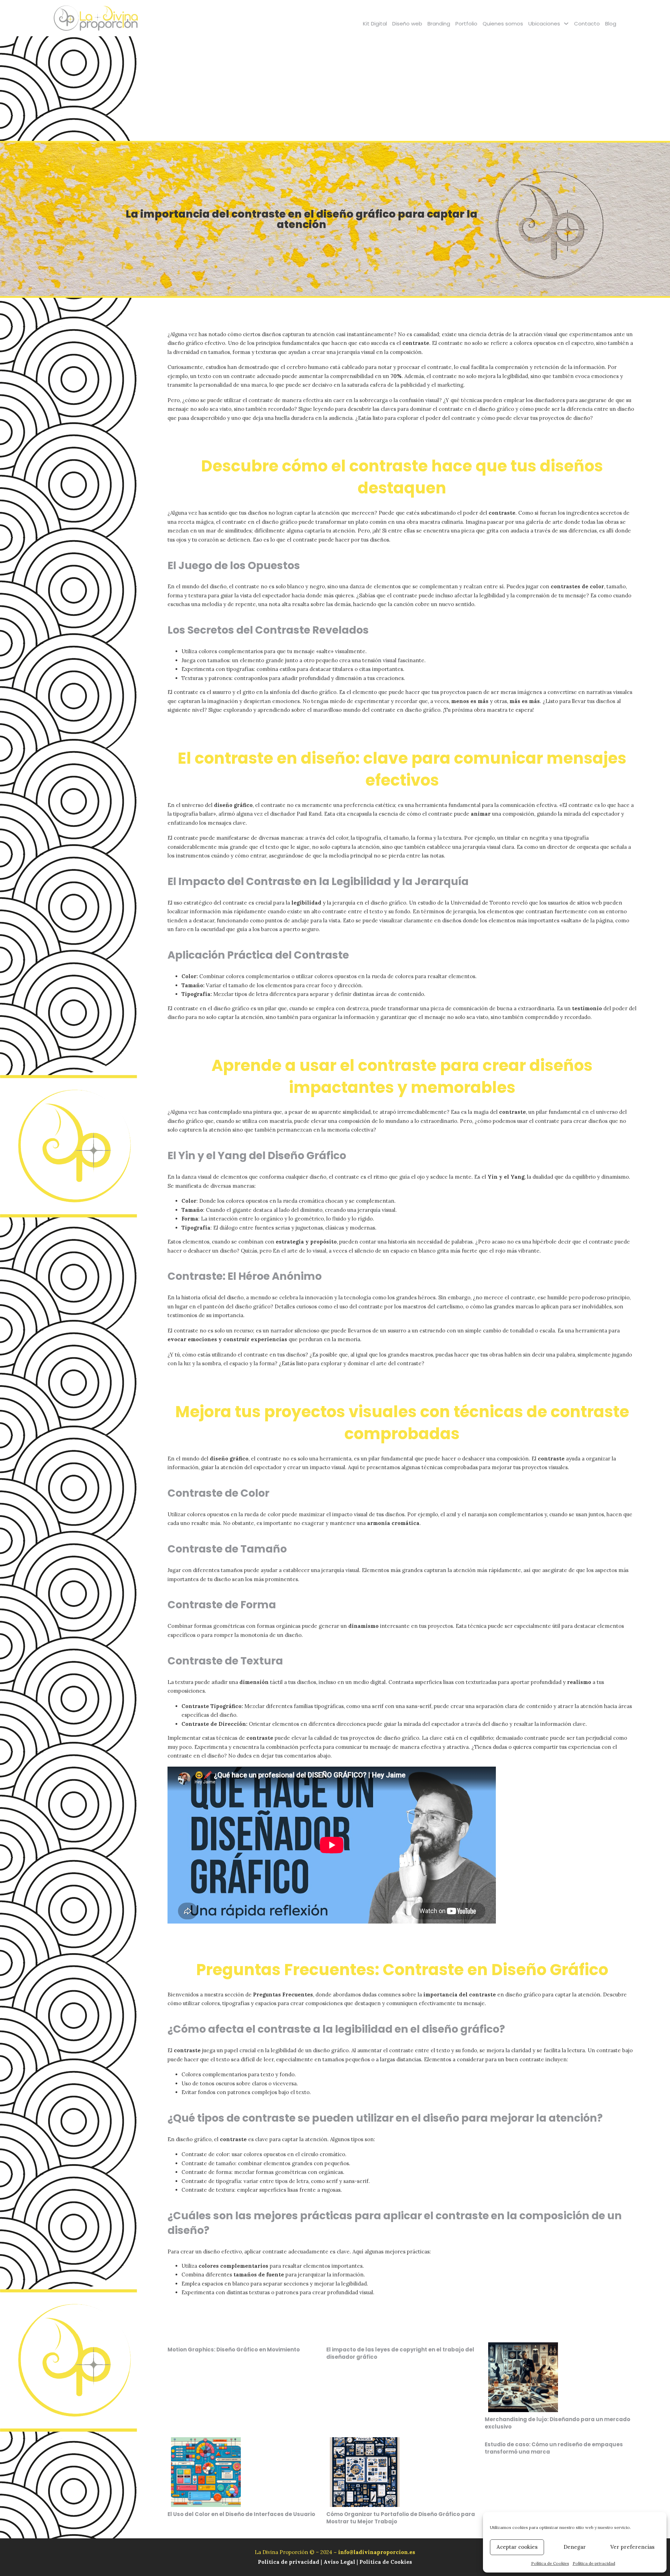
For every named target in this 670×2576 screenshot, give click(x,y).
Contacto (587, 24)
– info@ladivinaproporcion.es (374, 2552)
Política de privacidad (594, 2563)
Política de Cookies (550, 2563)
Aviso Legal (339, 2562)
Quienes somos (503, 24)
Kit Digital (375, 24)
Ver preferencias (632, 2547)
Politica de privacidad (289, 2562)
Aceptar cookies (517, 2547)
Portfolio (466, 24)
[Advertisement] (335, 89)
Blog (611, 24)
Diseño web (407, 24)
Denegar (575, 2547)
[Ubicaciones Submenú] (566, 24)
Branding (439, 24)
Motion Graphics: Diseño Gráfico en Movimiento (234, 2350)
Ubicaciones (544, 24)
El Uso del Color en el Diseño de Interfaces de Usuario (241, 2514)
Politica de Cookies (386, 2562)
